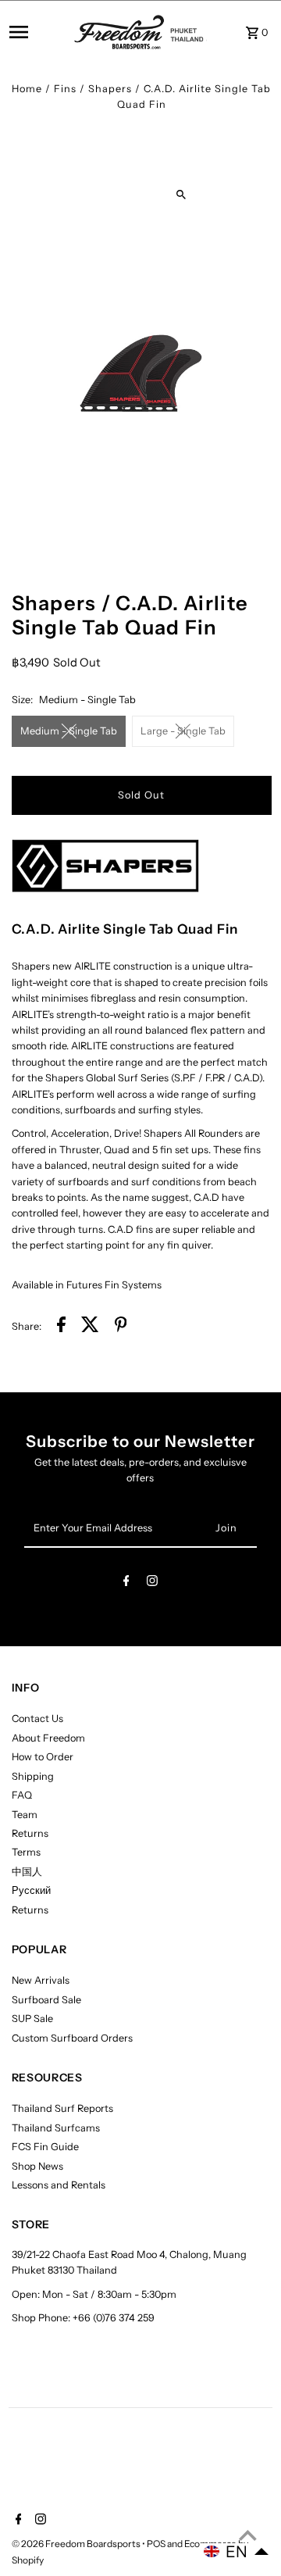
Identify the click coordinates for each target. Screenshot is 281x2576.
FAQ (22, 1795)
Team (25, 1815)
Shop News (37, 2166)
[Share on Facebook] (61, 1327)
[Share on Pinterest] (121, 1327)
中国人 (27, 1872)
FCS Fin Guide (45, 2147)
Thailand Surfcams (56, 2128)
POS (156, 2544)
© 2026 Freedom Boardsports (77, 2544)
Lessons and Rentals (59, 2185)
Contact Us (37, 1719)
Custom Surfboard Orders (72, 2038)
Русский (31, 1890)
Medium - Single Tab (69, 731)
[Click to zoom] (181, 195)
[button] (237, 2552)
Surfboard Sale (46, 2000)
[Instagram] (152, 1583)
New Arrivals (41, 1980)
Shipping (33, 1776)
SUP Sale (32, 2019)
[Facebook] (126, 1583)
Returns (30, 1833)
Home (27, 89)
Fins (65, 89)
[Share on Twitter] (90, 1327)
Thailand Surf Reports (62, 2108)
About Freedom (48, 1738)
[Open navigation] (37, 32)
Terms (26, 1852)
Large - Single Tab (183, 731)
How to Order (43, 1757)
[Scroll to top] (248, 2535)
